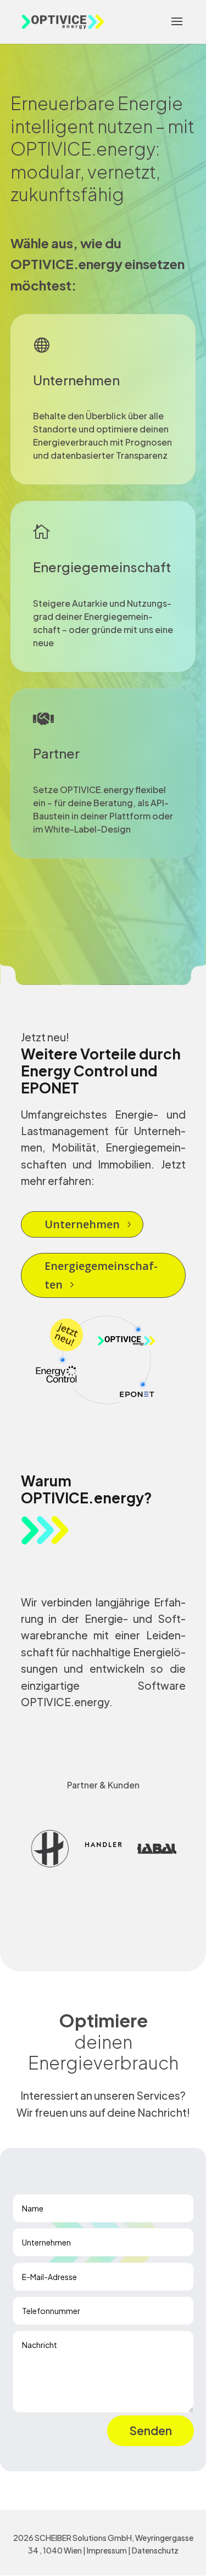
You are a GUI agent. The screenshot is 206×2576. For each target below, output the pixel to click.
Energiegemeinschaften (101, 1275)
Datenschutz (155, 2550)
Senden (151, 2430)
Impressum (107, 2550)
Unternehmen (82, 1224)
